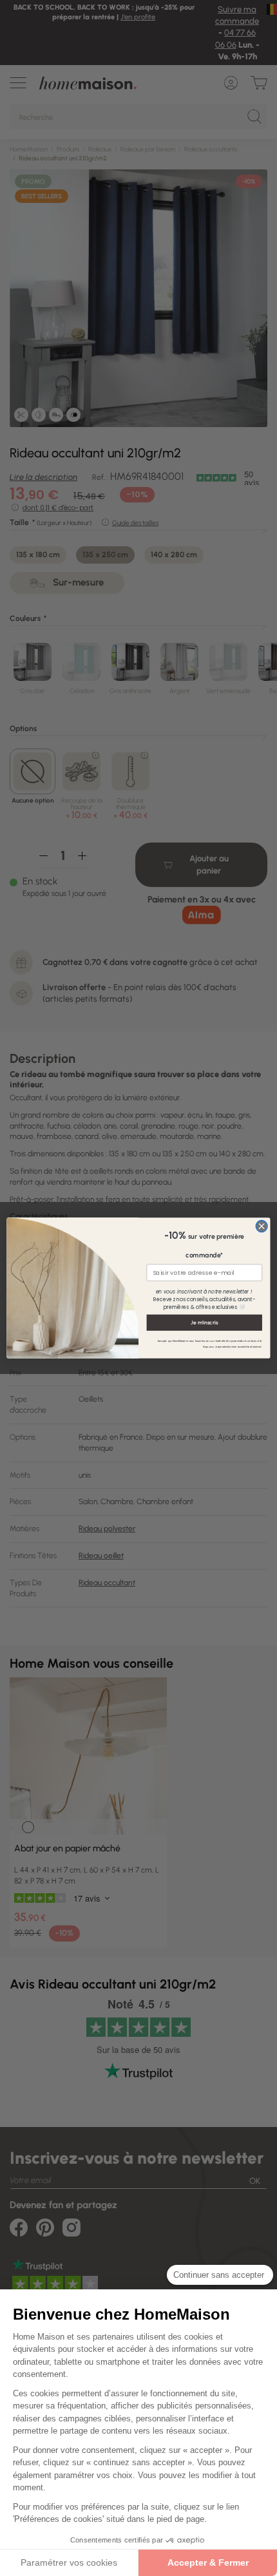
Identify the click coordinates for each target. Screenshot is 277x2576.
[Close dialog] (262, 1226)
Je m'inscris (204, 1322)
